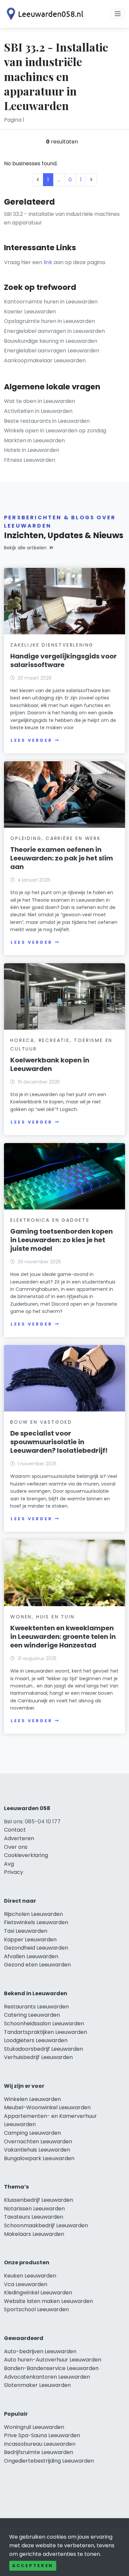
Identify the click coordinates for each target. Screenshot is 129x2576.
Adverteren (19, 1838)
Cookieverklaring (26, 1855)
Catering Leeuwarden (32, 2015)
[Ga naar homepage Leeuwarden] (44, 14)
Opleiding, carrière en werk (56, 838)
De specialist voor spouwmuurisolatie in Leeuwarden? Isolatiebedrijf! (59, 1442)
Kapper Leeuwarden (30, 1940)
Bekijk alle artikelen (25, 548)
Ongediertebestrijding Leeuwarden (49, 2461)
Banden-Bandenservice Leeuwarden (51, 2368)
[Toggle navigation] (118, 14)
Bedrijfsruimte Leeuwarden (39, 2452)
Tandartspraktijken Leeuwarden (45, 2032)
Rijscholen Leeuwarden (33, 1914)
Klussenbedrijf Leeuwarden (39, 2200)
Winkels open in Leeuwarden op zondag (55, 431)
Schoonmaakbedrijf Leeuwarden (46, 2225)
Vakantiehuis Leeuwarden (37, 2150)
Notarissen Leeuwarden (34, 2209)
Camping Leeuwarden (32, 2133)
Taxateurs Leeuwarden (34, 2217)
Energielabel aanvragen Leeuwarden (52, 351)
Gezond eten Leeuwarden (37, 1965)
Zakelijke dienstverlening (52, 645)
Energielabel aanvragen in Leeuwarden (54, 331)
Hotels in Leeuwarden (32, 450)
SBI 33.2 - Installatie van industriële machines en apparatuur (62, 218)
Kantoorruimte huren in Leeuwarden (51, 302)
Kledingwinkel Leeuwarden (38, 2293)
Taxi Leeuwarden (26, 1931)
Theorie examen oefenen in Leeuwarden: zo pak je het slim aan (62, 858)
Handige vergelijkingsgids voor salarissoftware (64, 660)
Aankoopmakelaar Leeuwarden (45, 360)
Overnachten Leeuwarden (38, 2141)
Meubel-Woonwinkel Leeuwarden (47, 2107)
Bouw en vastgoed (41, 1422)
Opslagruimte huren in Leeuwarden (49, 321)
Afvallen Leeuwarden (31, 1956)
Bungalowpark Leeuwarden (39, 2158)
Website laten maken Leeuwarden (48, 2301)
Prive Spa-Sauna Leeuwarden (42, 2435)
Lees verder (31, 740)
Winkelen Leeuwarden (32, 2099)
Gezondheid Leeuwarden (36, 1948)
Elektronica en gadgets (50, 1220)
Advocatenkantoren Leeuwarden (47, 2377)
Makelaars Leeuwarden (34, 2234)
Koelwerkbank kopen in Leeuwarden (50, 1064)
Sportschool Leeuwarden (36, 2309)
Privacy (14, 1872)
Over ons (16, 1847)
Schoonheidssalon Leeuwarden (44, 2023)
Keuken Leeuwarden (30, 2276)
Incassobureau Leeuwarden (40, 2444)
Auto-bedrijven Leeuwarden (40, 2351)
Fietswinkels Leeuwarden (36, 1922)
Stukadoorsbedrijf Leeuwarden (43, 2049)
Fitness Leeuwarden (30, 460)
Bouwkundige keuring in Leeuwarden (51, 341)
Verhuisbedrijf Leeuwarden (38, 2057)
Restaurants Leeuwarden (36, 2007)
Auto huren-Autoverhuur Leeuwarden (53, 2360)
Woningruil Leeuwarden (34, 2427)
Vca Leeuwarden (26, 2284)
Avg (9, 1864)
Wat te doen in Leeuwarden (40, 401)
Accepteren (33, 2566)
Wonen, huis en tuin (42, 1617)
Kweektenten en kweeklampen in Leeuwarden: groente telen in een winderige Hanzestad (63, 1637)
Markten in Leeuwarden (34, 440)
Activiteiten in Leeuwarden (38, 411)
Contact (15, 1830)
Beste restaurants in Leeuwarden (47, 421)
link (48, 262)
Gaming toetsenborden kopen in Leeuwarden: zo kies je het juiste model (62, 1240)
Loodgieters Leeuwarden (36, 2040)
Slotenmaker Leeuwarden (37, 2385)
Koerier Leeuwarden (30, 312)
